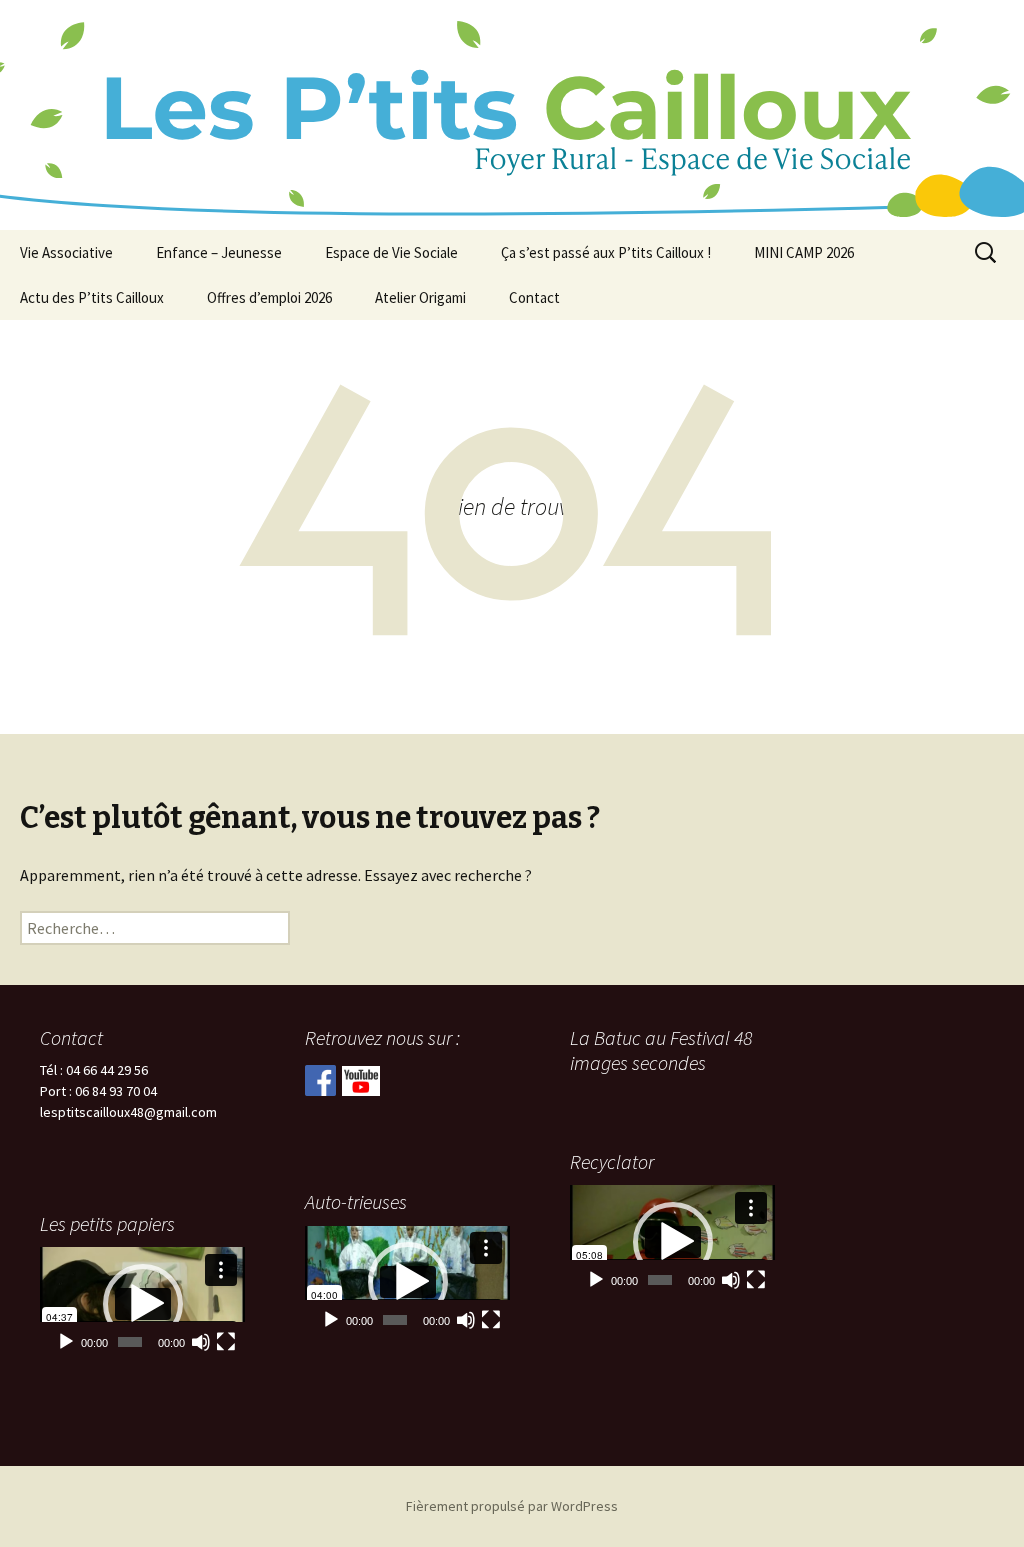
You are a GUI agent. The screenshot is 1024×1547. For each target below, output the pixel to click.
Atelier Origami (420, 297)
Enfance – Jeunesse (219, 252)
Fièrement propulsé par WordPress (512, 1506)
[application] (672, 1241)
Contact (534, 297)
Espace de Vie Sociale (391, 252)
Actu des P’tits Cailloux (92, 297)
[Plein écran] (756, 1280)
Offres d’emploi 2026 (269, 297)
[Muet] (731, 1280)
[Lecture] (596, 1280)
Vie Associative (66, 252)
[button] (673, 1242)
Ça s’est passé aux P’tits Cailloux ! (606, 252)
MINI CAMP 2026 (804, 252)
